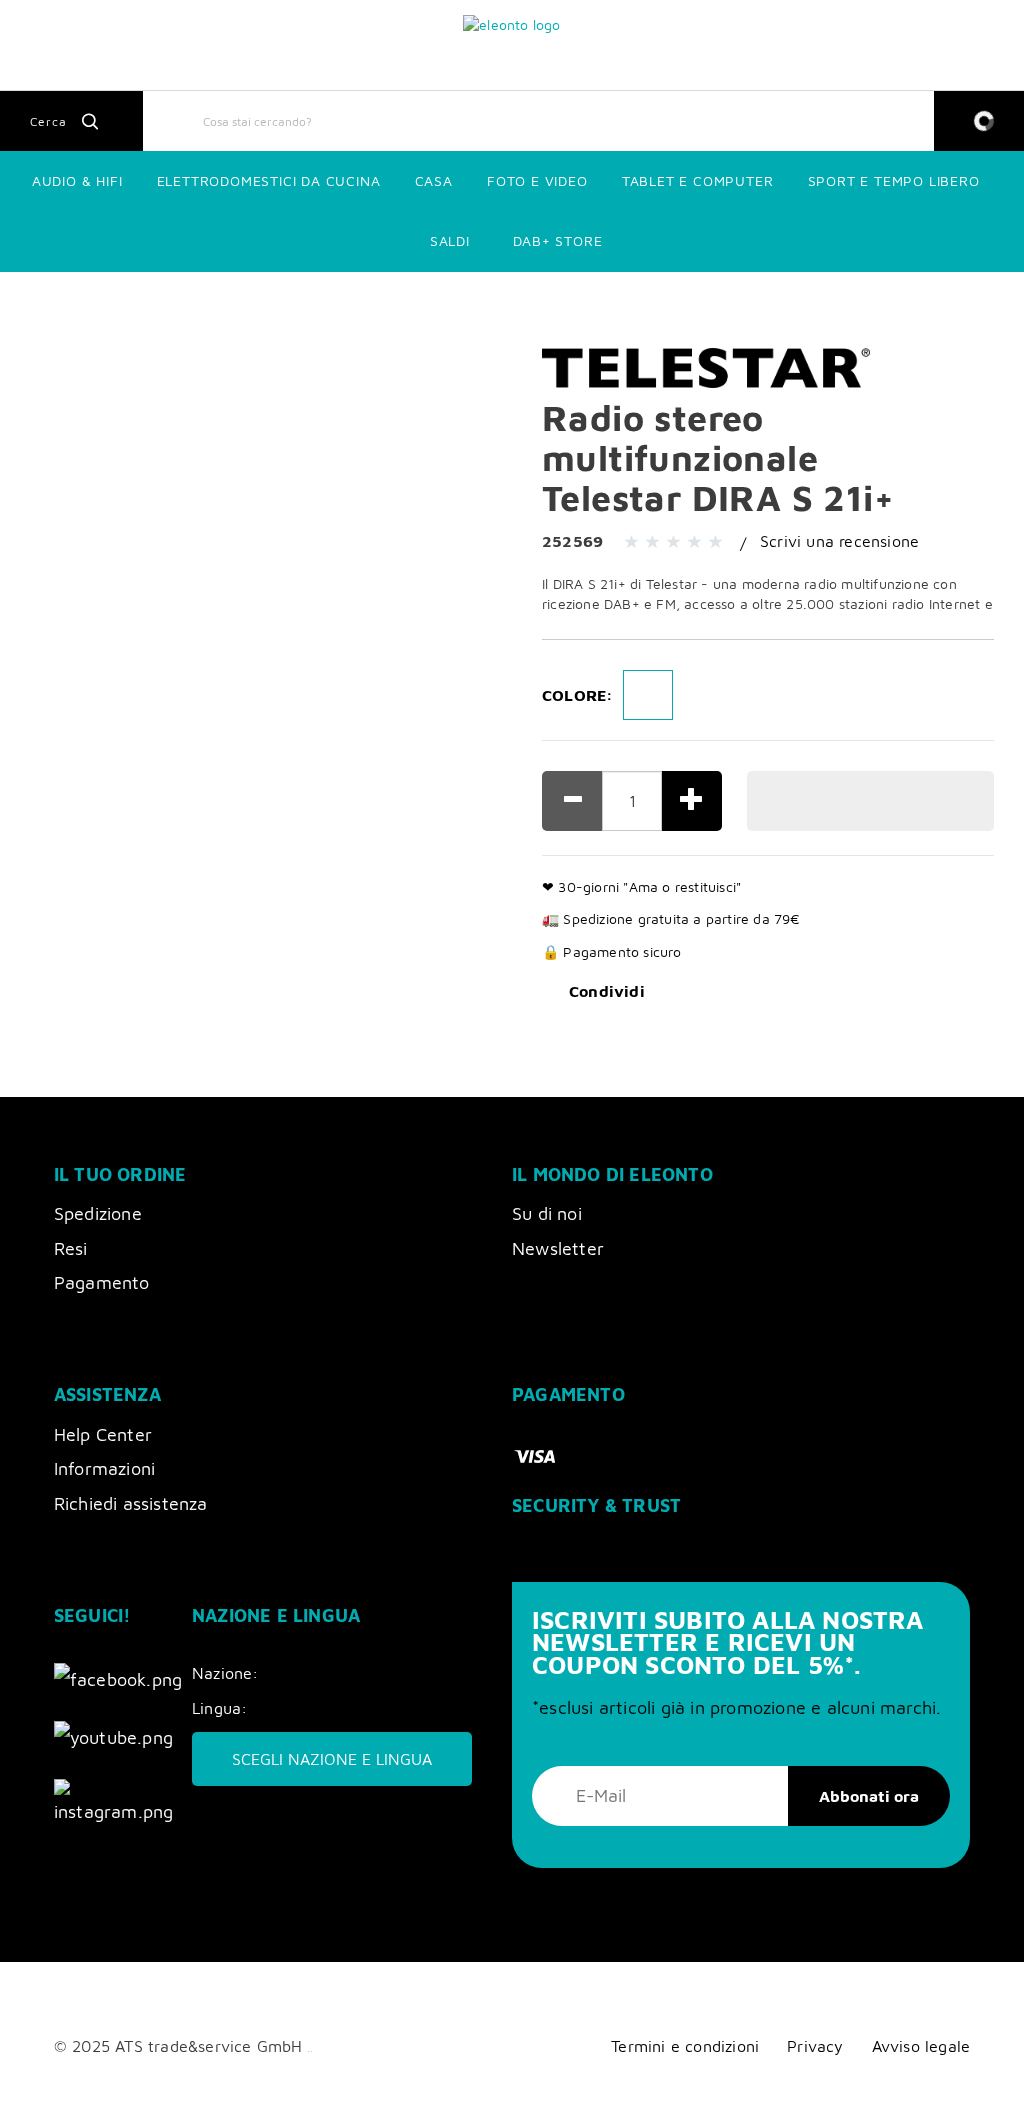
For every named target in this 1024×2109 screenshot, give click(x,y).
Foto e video (537, 180)
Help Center (103, 1434)
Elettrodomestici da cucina (269, 180)
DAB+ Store (558, 240)
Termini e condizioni (685, 2045)
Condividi (607, 991)
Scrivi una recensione (839, 541)
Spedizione (98, 1213)
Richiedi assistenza (131, 1503)
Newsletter (558, 1248)
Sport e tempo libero (894, 180)
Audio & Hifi (77, 180)
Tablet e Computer (698, 180)
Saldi (450, 240)
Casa (434, 180)
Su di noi (547, 1213)
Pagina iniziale (55, 299)
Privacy (815, 2045)
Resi (71, 1248)
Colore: (577, 695)
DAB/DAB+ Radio (322, 299)
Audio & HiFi (153, 299)
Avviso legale (921, 2045)
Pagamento (102, 1282)
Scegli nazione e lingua (332, 1759)
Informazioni (104, 1468)
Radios (231, 299)
